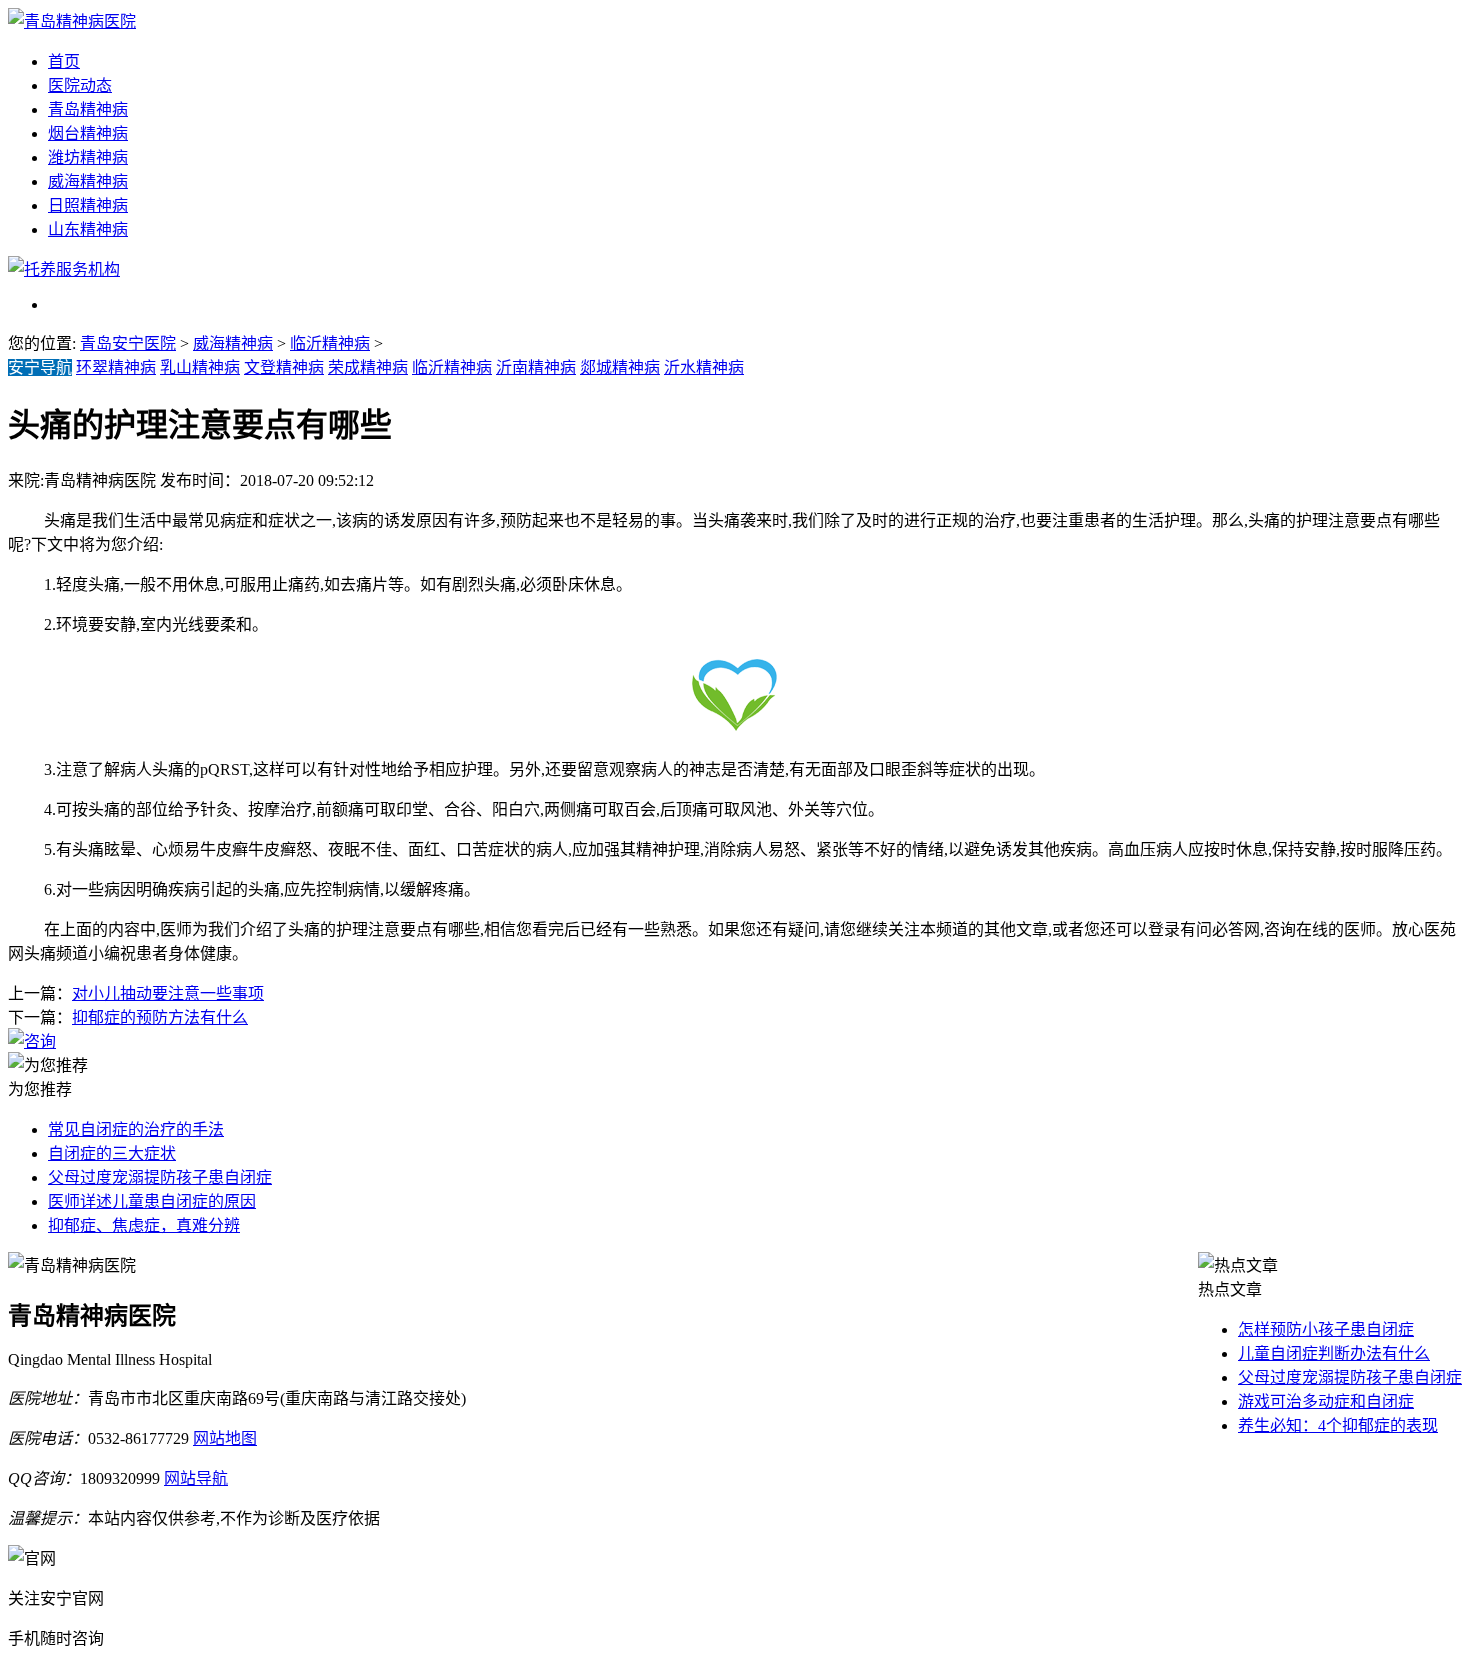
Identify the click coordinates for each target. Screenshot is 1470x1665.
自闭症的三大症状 (112, 1153)
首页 (64, 61)
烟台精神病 (88, 133)
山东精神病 (88, 229)
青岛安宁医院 (128, 343)
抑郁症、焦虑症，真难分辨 (144, 1225)
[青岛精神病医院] (72, 21)
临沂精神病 (330, 343)
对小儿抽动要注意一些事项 (168, 993)
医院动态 (80, 85)
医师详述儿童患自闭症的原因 (152, 1201)
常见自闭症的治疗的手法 (136, 1129)
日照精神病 (88, 205)
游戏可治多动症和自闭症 (1326, 1401)
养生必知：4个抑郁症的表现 (1338, 1425)
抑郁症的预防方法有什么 (160, 1017)
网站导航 (196, 1478)
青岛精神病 (88, 109)
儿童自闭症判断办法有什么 (1334, 1353)
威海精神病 (88, 181)
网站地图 (225, 1438)
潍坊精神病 (88, 157)
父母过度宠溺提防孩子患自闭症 (160, 1177)
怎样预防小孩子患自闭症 (1326, 1329)
